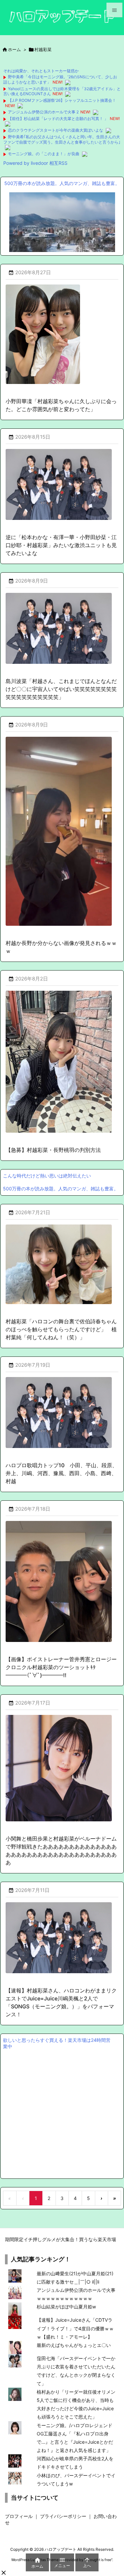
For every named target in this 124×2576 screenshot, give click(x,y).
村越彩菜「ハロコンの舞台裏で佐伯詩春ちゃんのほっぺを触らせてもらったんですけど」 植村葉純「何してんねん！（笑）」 (61, 1329)
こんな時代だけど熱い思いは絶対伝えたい (47, 1176)
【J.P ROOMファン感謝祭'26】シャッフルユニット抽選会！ (62, 100)
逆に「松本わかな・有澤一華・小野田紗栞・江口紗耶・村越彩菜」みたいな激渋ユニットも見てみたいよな (61, 545)
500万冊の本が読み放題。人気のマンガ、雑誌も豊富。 (62, 183)
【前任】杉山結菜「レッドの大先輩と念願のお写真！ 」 (58, 119)
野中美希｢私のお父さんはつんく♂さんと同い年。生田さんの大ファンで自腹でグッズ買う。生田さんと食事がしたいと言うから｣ (62, 139)
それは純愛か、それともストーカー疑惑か (41, 71)
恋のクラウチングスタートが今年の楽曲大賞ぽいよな (56, 130)
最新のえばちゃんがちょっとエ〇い (74, 2345)
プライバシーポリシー (63, 2516)
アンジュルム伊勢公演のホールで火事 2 (43, 112)
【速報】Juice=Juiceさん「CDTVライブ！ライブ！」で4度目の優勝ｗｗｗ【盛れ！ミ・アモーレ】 (75, 2328)
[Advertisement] (62, 2113)
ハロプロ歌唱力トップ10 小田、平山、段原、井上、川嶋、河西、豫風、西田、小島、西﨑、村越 (62, 1473)
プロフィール (19, 2516)
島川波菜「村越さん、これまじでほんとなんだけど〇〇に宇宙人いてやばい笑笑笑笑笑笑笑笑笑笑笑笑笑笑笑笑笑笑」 (61, 689)
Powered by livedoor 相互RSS (35, 163)
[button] (4, 2573)
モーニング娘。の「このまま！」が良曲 (44, 154)
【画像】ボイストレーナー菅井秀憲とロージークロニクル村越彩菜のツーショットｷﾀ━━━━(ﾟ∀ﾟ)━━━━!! (61, 1667)
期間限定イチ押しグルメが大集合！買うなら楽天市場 (61, 2239)
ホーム (14, 49)
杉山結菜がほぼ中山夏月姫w (66, 2307)
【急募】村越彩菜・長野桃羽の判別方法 (53, 1150)
